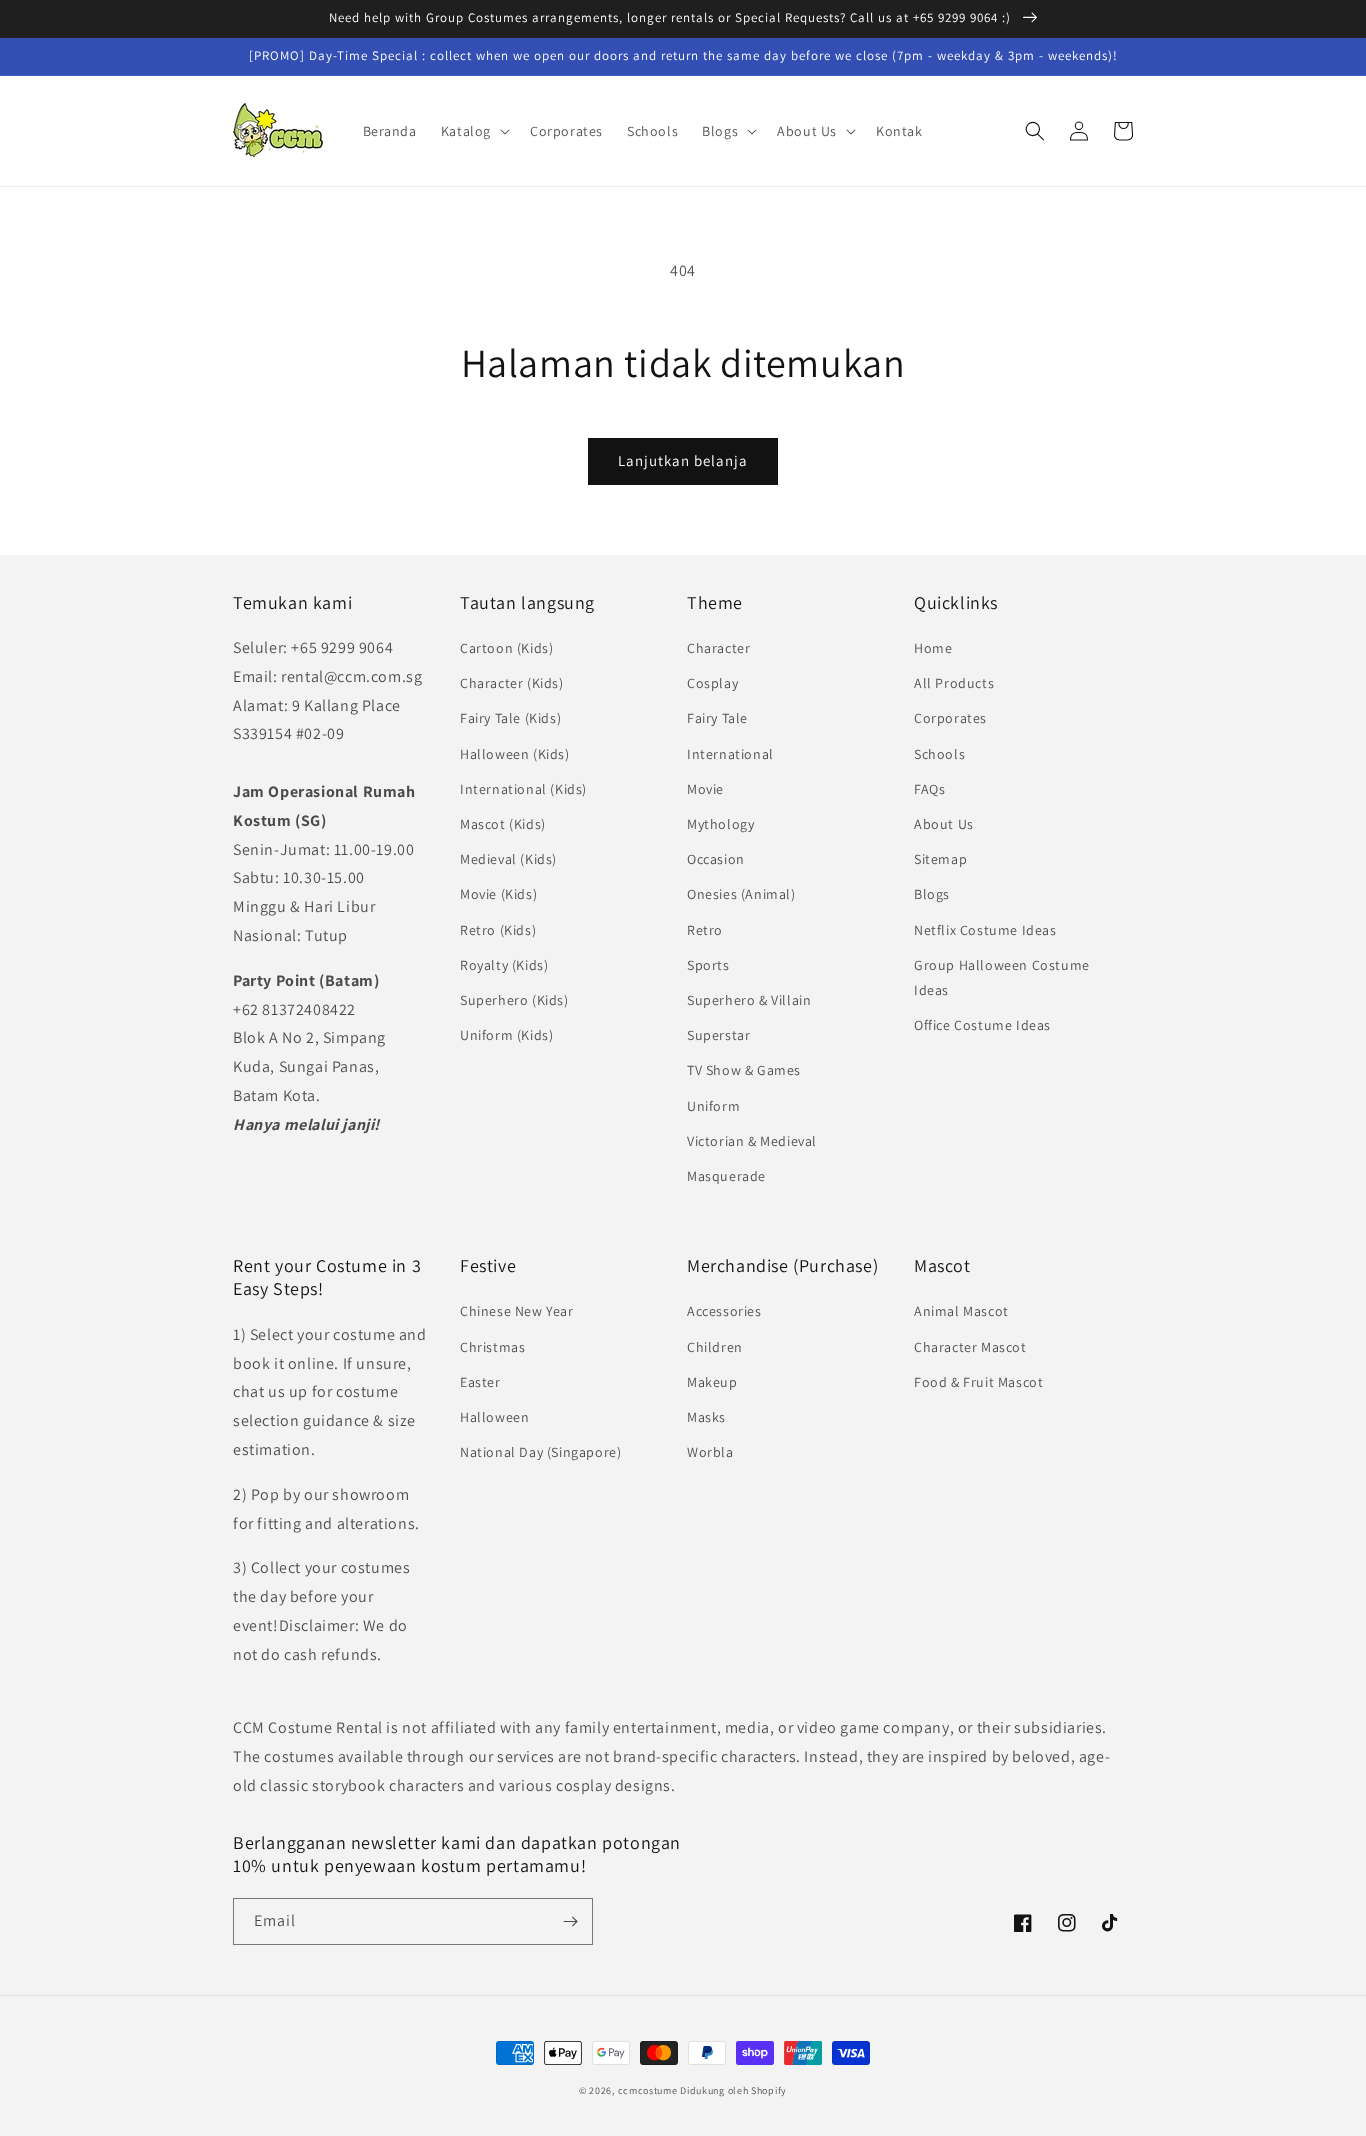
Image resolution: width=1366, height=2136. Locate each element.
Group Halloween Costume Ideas (1002, 977)
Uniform (713, 1106)
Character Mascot (970, 1347)
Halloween (494, 1417)
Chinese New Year (517, 1311)
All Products (954, 683)
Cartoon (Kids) (506, 648)
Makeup (712, 1382)
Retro (705, 930)
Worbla (710, 1452)
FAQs (929, 789)
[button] (473, 131)
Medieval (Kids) (508, 859)
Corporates (950, 718)
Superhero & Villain (749, 1000)
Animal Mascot (961, 1311)
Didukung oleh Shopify (733, 2090)
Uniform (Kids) (506, 1035)
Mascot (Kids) (503, 824)
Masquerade (726, 1176)
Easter (480, 1382)
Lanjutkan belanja (683, 460)
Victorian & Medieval (752, 1141)
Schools (939, 754)
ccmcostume (648, 2090)
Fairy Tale (717, 718)
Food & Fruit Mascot (978, 1382)
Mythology (720, 824)
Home (933, 648)
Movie (705, 789)
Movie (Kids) (498, 894)
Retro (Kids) (498, 930)
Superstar (718, 1035)
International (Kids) (523, 789)
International (730, 754)
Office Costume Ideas (982, 1025)
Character (718, 648)
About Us (944, 824)
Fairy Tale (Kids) (510, 718)
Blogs (932, 894)
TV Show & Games (744, 1070)
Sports (708, 965)
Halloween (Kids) (515, 754)
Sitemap (940, 859)
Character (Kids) (512, 683)
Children (715, 1347)
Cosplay (712, 683)
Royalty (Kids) (504, 965)
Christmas (492, 1347)
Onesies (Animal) (741, 894)
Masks (706, 1417)
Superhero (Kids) (514, 1000)
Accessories (724, 1311)
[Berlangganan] (570, 1921)
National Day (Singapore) (540, 1452)
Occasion (716, 859)
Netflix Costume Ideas (985, 930)
